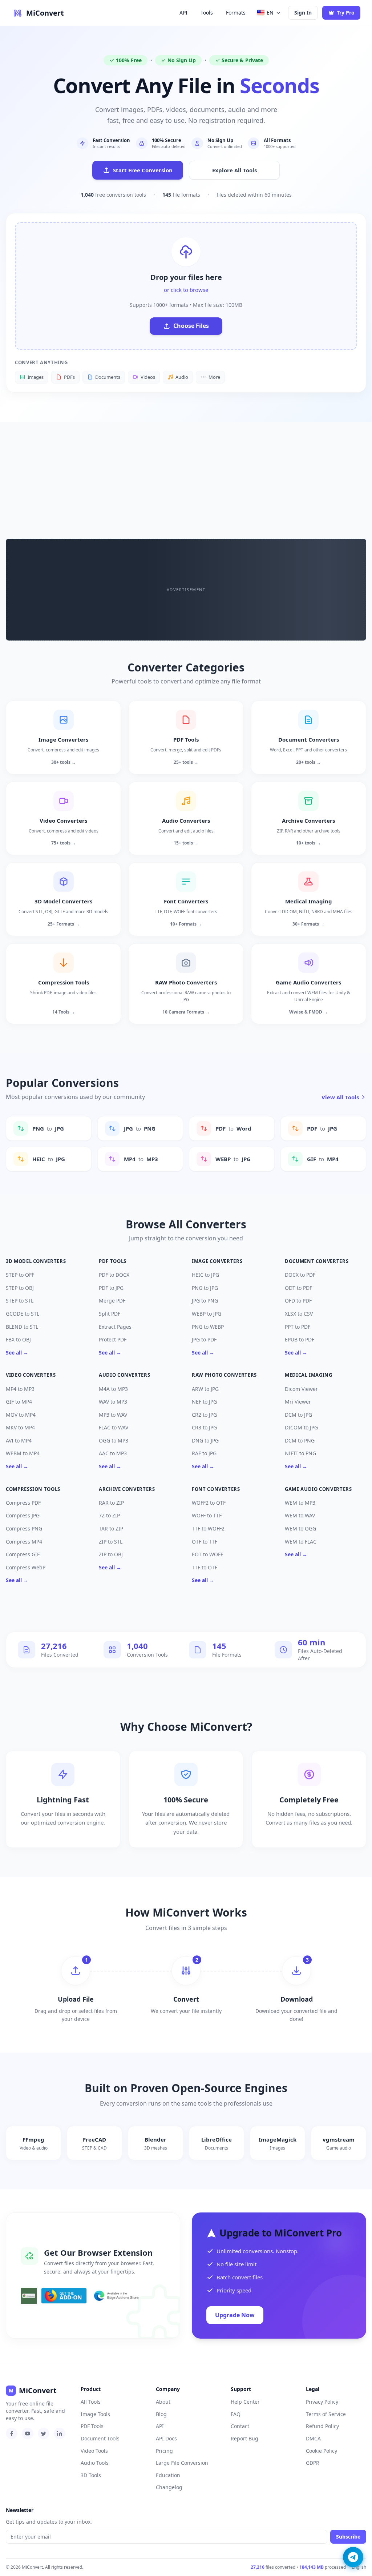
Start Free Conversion (143, 170)
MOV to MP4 (21, 1415)
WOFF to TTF (207, 1515)
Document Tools (100, 2438)
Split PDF (110, 1314)
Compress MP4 (24, 1542)
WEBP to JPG (207, 1314)
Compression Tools (33, 1489)
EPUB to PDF (300, 1339)
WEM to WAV (300, 1515)
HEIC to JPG (205, 1275)
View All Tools (340, 1097)
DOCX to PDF (300, 1275)
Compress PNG (24, 1528)
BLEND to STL (22, 1327)
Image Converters (217, 1261)
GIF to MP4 (19, 1402)
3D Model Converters (36, 1261)
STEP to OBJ (20, 1288)
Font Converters (216, 1489)
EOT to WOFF (207, 1554)
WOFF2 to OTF (209, 1503)
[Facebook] (12, 2433)
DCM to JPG (298, 1415)
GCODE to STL (23, 1314)
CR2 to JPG (204, 1415)
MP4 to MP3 (20, 1389)
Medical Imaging (309, 1375)
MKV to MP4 (20, 1427)
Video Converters (31, 1375)
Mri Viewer (298, 1402)
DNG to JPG (205, 1441)
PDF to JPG (111, 1288)
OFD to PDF (298, 1301)
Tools (207, 13)
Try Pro (346, 13)
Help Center (245, 2402)
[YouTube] (28, 2433)
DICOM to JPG (301, 1427)
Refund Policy (322, 2426)
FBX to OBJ (18, 1339)
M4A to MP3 (113, 1389)
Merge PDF (112, 1301)
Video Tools (94, 2451)
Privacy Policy (322, 2402)
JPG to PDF (204, 1339)
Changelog (169, 2487)
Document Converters (317, 1261)
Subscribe (348, 2537)
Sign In (303, 13)
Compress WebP (26, 1567)
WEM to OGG (300, 1528)
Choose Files (191, 326)
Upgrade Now (235, 2315)
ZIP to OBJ (111, 1554)
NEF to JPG (204, 1402)
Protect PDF (113, 1339)
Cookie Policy (322, 2451)
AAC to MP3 (113, 1453)
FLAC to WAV (114, 1427)
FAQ (236, 2414)
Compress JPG (23, 1515)
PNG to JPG (205, 1288)
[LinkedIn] (60, 2433)
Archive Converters (127, 1489)
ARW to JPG (205, 1389)
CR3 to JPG (204, 1427)
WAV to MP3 (113, 1402)
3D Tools (91, 2475)
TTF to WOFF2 (208, 1528)
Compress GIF (23, 1554)
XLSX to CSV (299, 1314)
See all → (17, 1353)
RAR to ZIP (111, 1503)
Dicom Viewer (301, 1389)
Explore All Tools (234, 170)
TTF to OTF (205, 1567)
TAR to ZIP (111, 1528)
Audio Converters (124, 1375)
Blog (161, 2414)
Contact (240, 2426)
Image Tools (95, 2414)
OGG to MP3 (114, 1441)
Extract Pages (115, 1327)
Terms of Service (326, 2414)
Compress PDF (23, 1503)
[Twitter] (44, 2433)
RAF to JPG (204, 1453)
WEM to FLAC (301, 1542)
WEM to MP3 (300, 1503)
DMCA (313, 2438)
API (183, 13)
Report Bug (244, 2438)
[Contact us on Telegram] (353, 2557)
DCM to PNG (300, 1441)
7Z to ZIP (109, 1515)
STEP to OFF (20, 1275)
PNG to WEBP (208, 1327)
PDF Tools (113, 1261)
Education (168, 2475)
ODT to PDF (298, 1288)
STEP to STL (20, 1301)
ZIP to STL (111, 1542)
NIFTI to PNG (300, 1453)
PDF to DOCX (114, 1275)
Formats (236, 13)
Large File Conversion (182, 2463)
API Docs (166, 2438)
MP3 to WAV (113, 1415)
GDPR (313, 2463)
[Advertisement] (186, 476)
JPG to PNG (205, 1301)
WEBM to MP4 (23, 1453)
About (163, 2402)
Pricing (164, 2451)
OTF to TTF (205, 1542)
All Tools (91, 2402)
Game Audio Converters (318, 1489)
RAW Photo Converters (224, 1375)
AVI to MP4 (19, 1441)
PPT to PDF (298, 1327)
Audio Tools (95, 2463)
